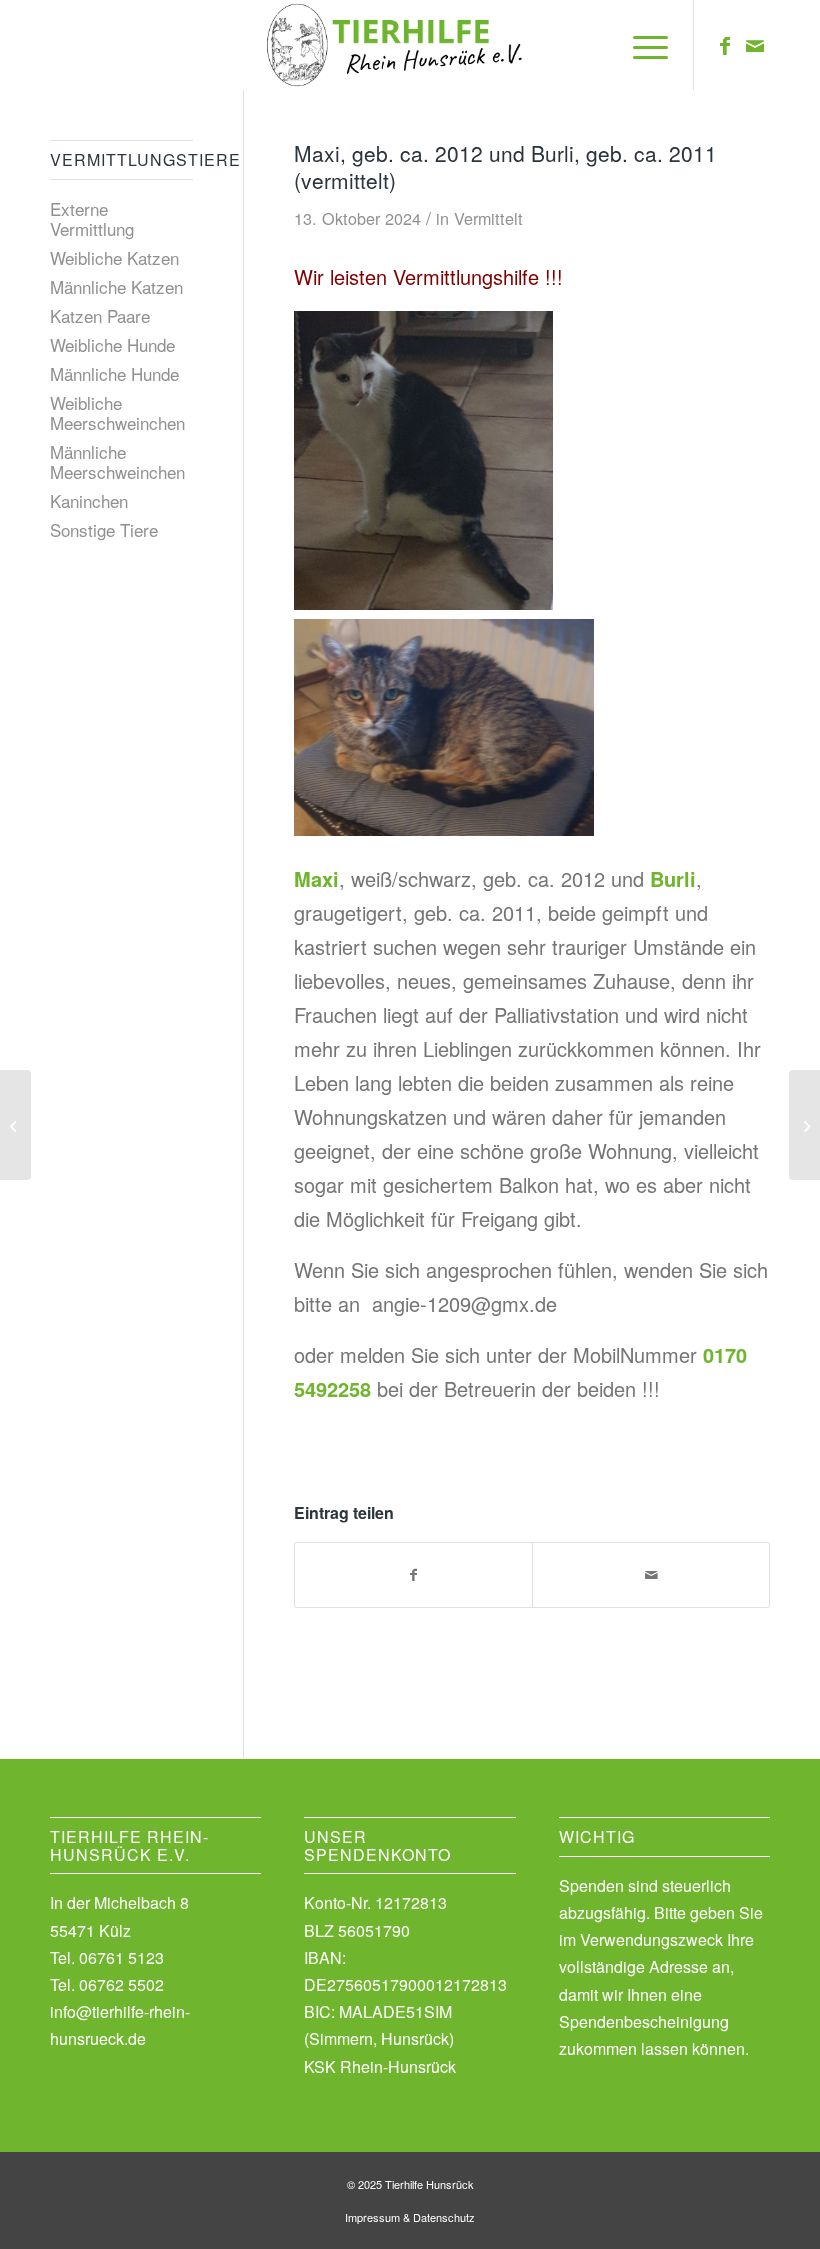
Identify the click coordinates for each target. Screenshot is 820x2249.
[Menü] (640, 45)
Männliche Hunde (114, 373)
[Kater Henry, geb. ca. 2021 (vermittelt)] (804, 1125)
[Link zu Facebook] (725, 45)
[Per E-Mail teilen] (651, 1575)
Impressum (372, 2217)
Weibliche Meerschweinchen (117, 412)
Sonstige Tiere (104, 529)
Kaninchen (89, 500)
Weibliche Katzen (114, 257)
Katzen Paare (100, 315)
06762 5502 (121, 1984)
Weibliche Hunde (112, 344)
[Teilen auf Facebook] (413, 1575)
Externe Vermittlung (92, 218)
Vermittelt (488, 218)
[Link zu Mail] (755, 45)
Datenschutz (444, 2217)
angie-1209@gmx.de (464, 1303)
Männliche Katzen (116, 286)
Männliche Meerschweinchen (117, 461)
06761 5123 (121, 1957)
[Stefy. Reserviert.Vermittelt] (15, 1125)
